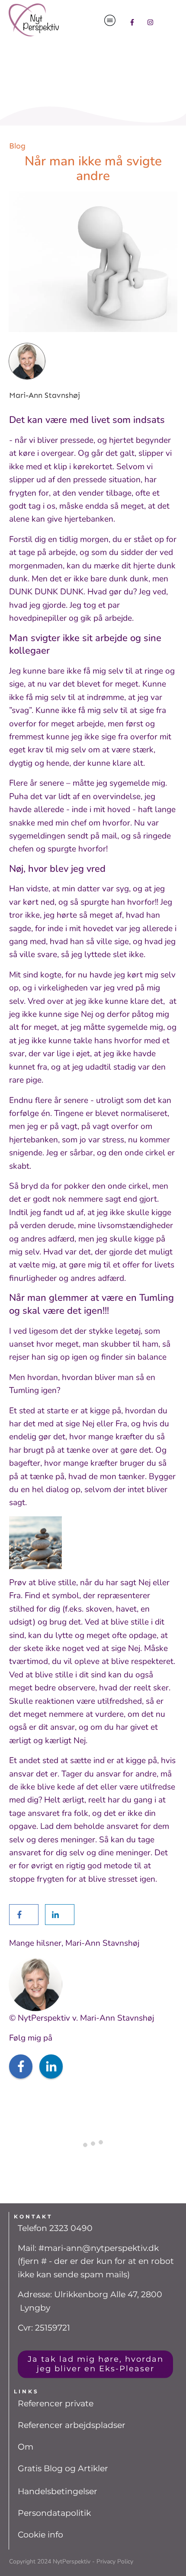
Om (26, 2447)
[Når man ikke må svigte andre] (93, 262)
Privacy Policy (115, 2561)
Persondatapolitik (54, 2513)
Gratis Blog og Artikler (63, 2468)
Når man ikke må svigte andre (93, 169)
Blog (17, 146)
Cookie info (40, 2535)
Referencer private (56, 2404)
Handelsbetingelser (58, 2491)
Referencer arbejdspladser (72, 2425)
